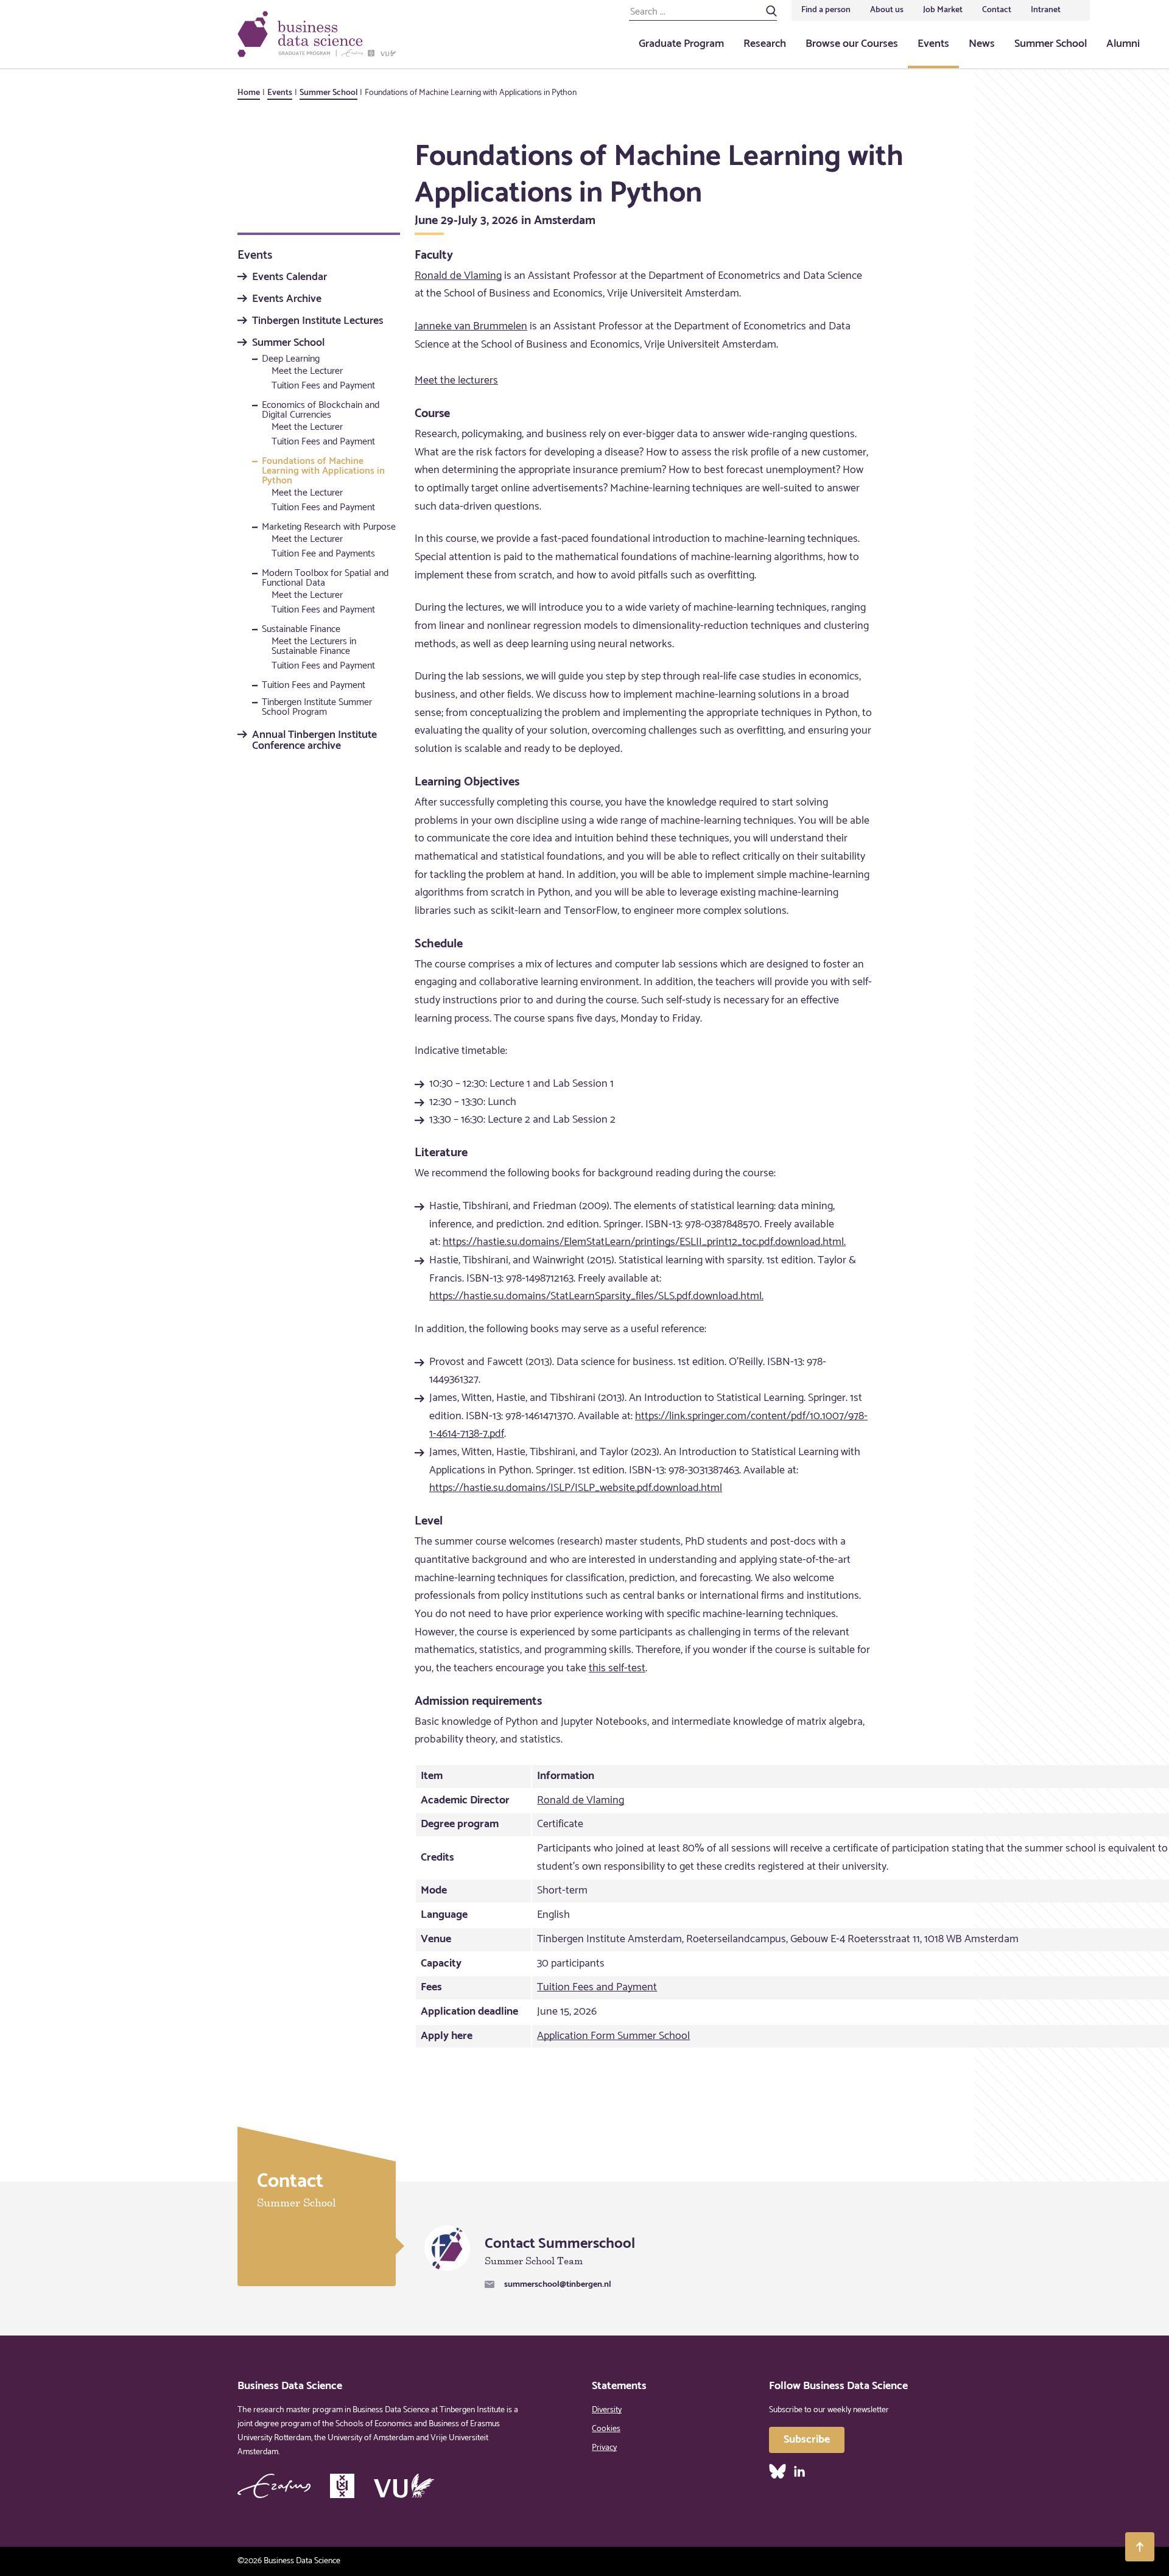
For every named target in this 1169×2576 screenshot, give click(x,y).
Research (765, 44)
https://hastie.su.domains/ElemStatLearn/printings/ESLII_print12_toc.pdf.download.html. (644, 1242)
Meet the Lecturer (307, 371)
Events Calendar (290, 278)
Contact (997, 10)
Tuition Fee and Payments (323, 554)
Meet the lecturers (456, 381)
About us (887, 10)
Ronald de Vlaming (458, 276)
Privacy (604, 2448)
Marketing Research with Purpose (329, 528)
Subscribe (807, 2440)
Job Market (943, 10)
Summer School (1051, 44)
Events (933, 44)
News (982, 44)
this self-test (617, 1668)
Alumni (1123, 44)
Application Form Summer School (613, 2036)
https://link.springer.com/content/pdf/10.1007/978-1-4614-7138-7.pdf (648, 1425)
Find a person (826, 10)
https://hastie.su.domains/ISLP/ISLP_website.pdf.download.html (576, 1488)
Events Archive (287, 300)
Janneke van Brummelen (471, 326)
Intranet (1046, 10)
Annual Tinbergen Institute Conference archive (314, 740)
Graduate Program (681, 44)
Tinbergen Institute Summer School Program (317, 709)
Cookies (606, 2429)
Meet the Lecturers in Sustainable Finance (314, 646)
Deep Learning (291, 360)
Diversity (607, 2410)
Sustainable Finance (301, 631)
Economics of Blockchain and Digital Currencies (321, 412)
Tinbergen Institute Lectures (318, 321)
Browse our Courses (852, 44)
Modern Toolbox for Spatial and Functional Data (325, 580)
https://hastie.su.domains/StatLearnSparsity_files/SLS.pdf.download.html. (596, 1296)
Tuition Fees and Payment (323, 386)
